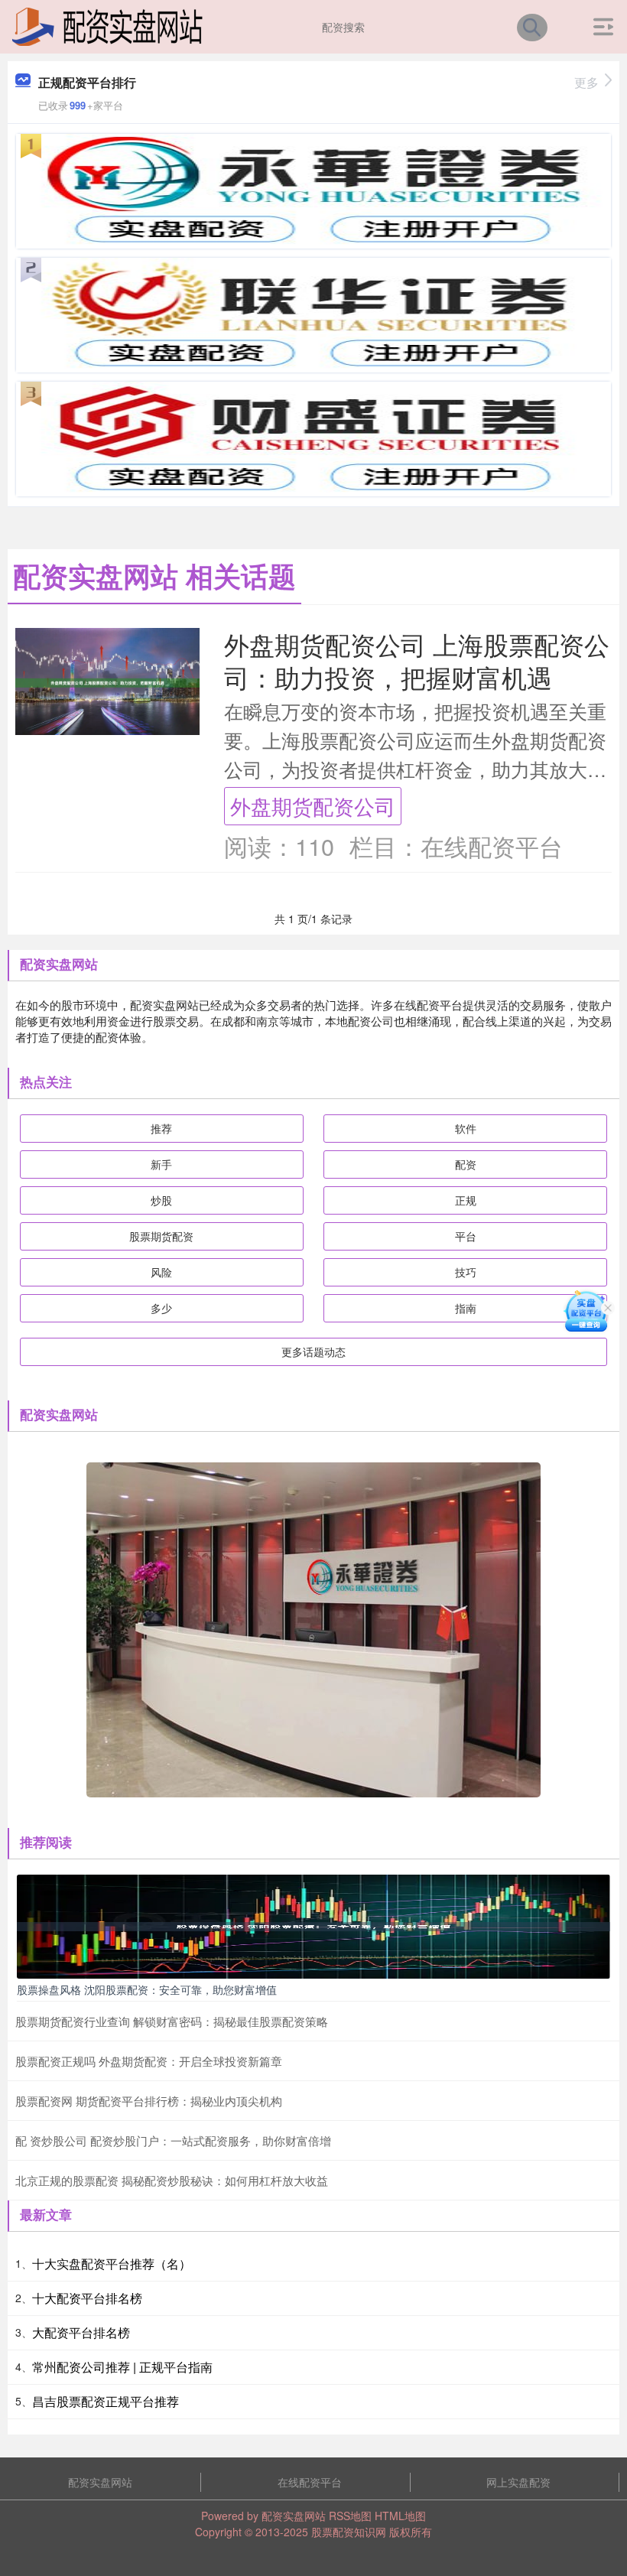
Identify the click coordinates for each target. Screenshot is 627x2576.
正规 (466, 1200)
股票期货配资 (161, 1236)
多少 (161, 1308)
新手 (161, 1164)
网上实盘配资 (518, 2482)
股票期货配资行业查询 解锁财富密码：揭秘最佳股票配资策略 (172, 2021)
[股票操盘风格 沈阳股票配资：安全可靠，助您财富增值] (313, 1925)
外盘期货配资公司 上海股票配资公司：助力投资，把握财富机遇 (417, 660)
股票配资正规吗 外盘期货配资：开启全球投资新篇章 (149, 2061)
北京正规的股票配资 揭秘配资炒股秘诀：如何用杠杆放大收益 (172, 2180)
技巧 (466, 1272)
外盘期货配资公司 (313, 806)
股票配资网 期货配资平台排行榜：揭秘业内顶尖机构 (149, 2101)
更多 (586, 82)
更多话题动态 (313, 1351)
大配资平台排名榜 (81, 2332)
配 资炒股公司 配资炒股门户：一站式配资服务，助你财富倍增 (173, 2140)
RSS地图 (350, 2516)
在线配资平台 (310, 2482)
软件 (466, 1128)
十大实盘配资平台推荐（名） (112, 2264)
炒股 (161, 1200)
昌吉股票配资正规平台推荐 (106, 2401)
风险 (161, 1272)
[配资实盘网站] (107, 25)
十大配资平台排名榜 (87, 2298)
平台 (466, 1236)
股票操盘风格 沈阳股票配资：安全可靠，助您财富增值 (147, 1989)
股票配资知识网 (349, 2532)
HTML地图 (400, 2516)
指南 (466, 1308)
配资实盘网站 (100, 2482)
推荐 (161, 1128)
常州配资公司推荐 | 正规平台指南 (122, 2367)
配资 (466, 1164)
